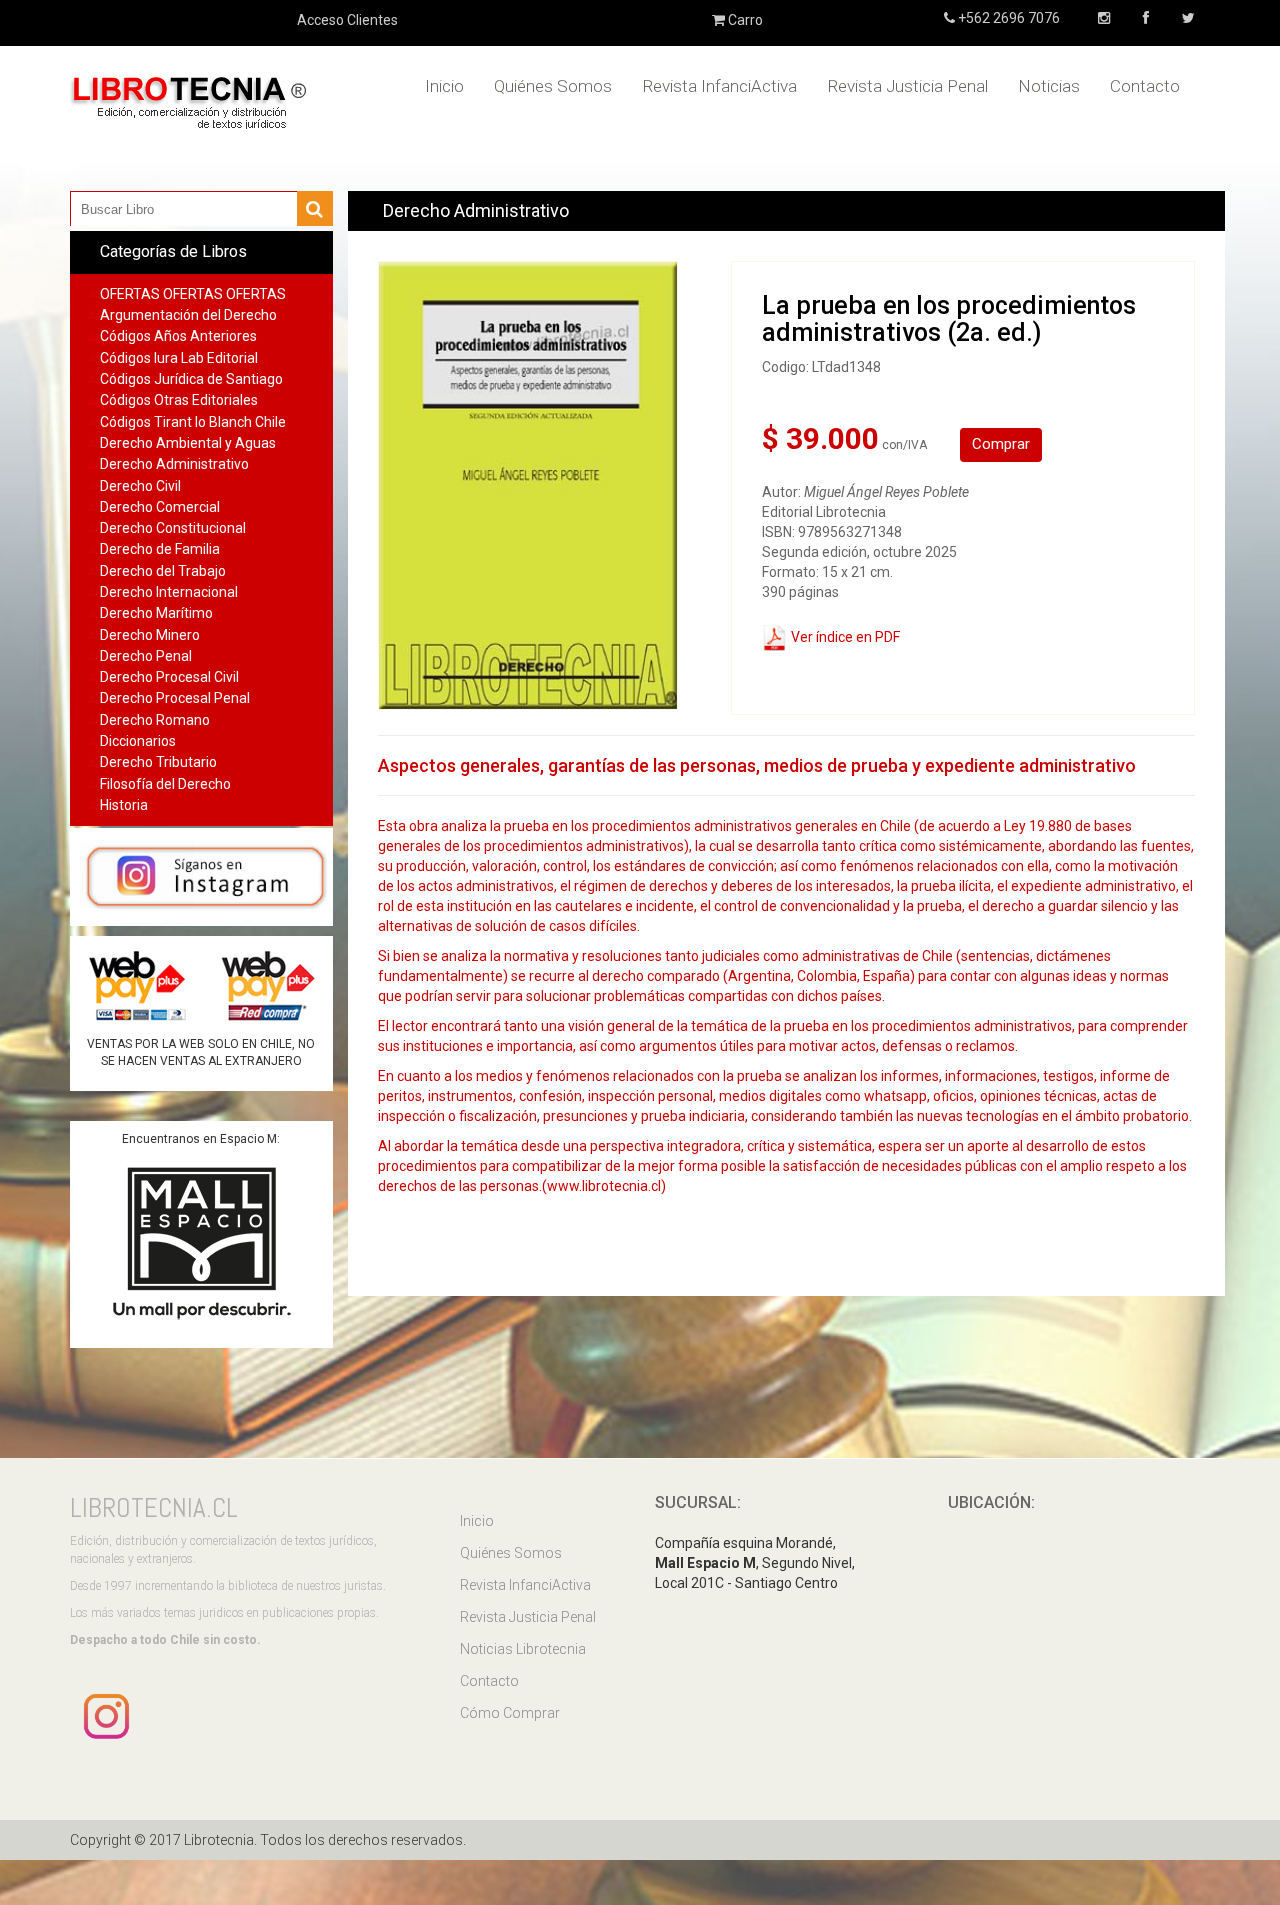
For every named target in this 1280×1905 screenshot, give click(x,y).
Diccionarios (138, 741)
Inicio (444, 86)
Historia (124, 805)
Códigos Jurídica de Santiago (191, 379)
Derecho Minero (150, 635)
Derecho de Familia (160, 549)
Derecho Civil (140, 486)
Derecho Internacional (169, 592)
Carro (744, 20)
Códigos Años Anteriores (178, 336)
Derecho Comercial (160, 507)
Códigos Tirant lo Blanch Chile (193, 422)
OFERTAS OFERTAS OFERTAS (193, 294)
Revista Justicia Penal (907, 86)
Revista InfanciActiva (719, 86)
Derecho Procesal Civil (169, 677)
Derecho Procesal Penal (175, 698)
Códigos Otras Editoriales (179, 400)
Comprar (1001, 444)
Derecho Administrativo (174, 464)
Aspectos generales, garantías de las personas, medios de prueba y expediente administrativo (757, 765)
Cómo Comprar (510, 1713)
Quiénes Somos (553, 86)
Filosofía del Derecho (165, 784)
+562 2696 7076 (1007, 18)
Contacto (1145, 86)
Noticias (1049, 86)
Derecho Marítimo (156, 613)
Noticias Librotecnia (523, 1649)
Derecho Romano (155, 720)
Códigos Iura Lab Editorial (179, 358)
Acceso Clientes (347, 20)
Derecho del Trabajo (163, 571)
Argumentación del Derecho (188, 315)
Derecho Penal (146, 656)
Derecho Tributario (158, 762)
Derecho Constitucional (173, 528)
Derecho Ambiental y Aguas (188, 443)
